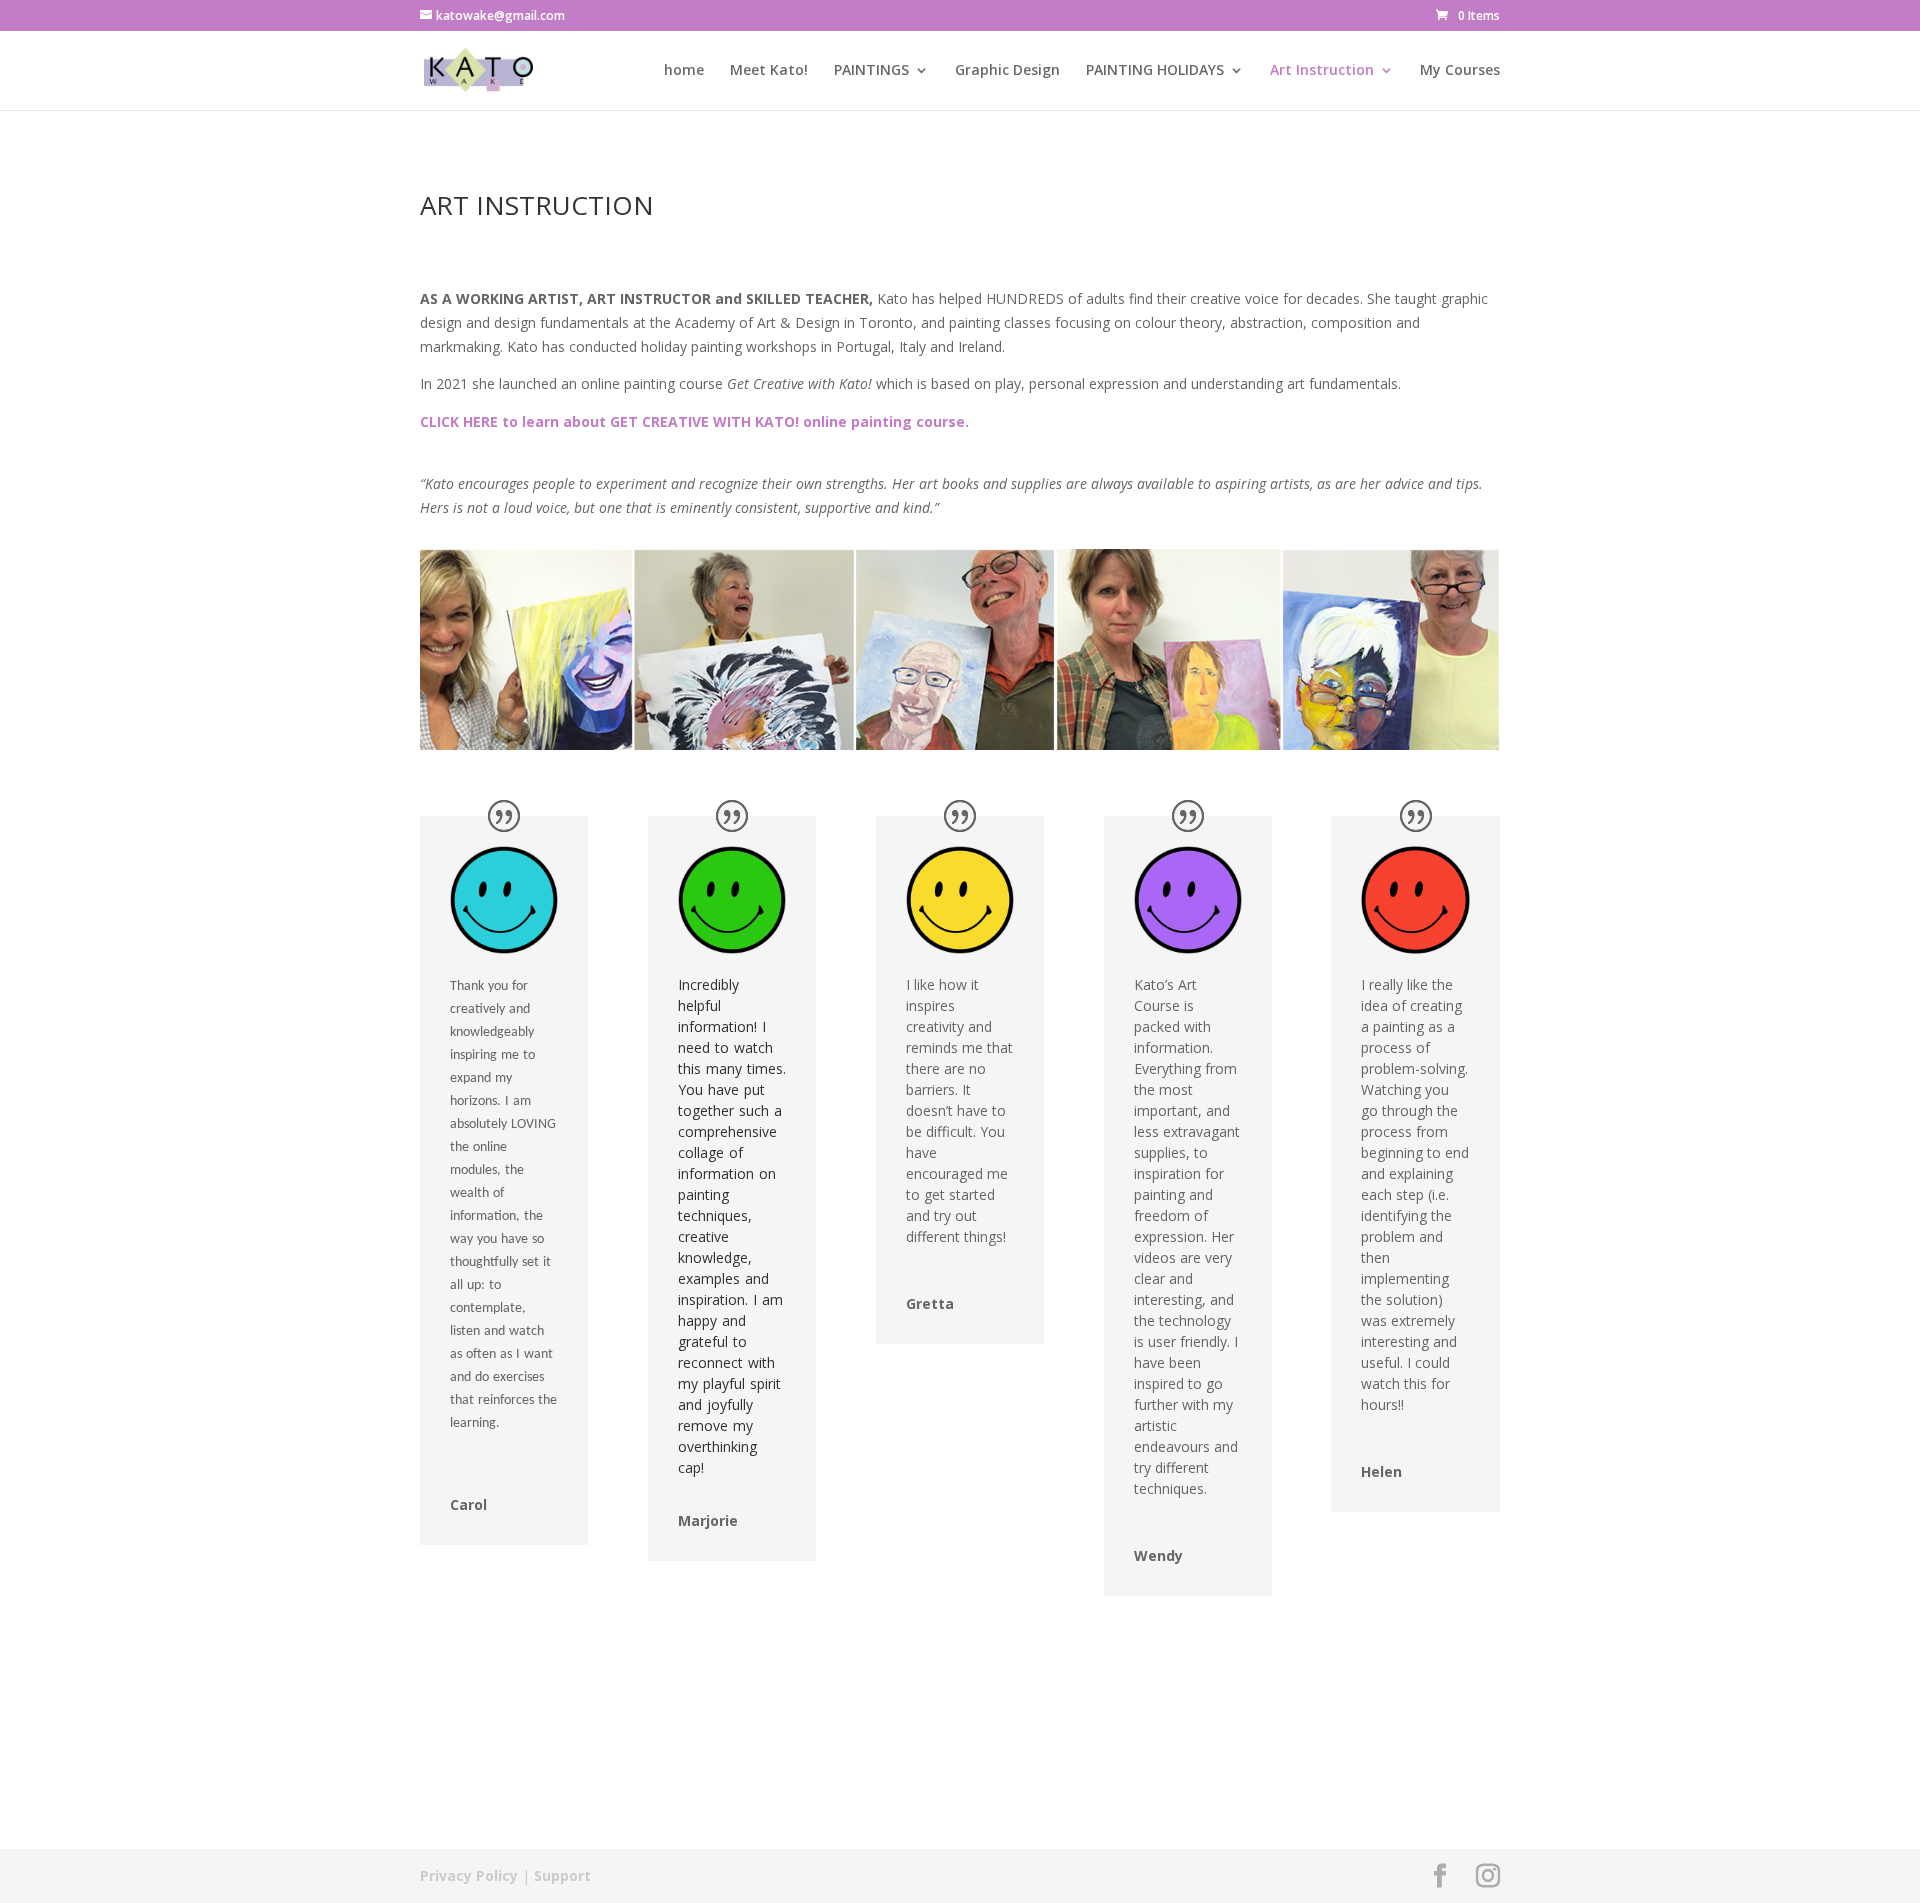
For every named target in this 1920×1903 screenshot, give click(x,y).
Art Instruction (1322, 71)
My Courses (1460, 71)
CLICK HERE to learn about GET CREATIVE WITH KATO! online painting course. (694, 421)
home (684, 71)
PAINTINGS (871, 71)
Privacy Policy (469, 1875)
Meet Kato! (769, 71)
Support (562, 1875)
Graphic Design (1007, 71)
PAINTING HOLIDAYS (1155, 71)
